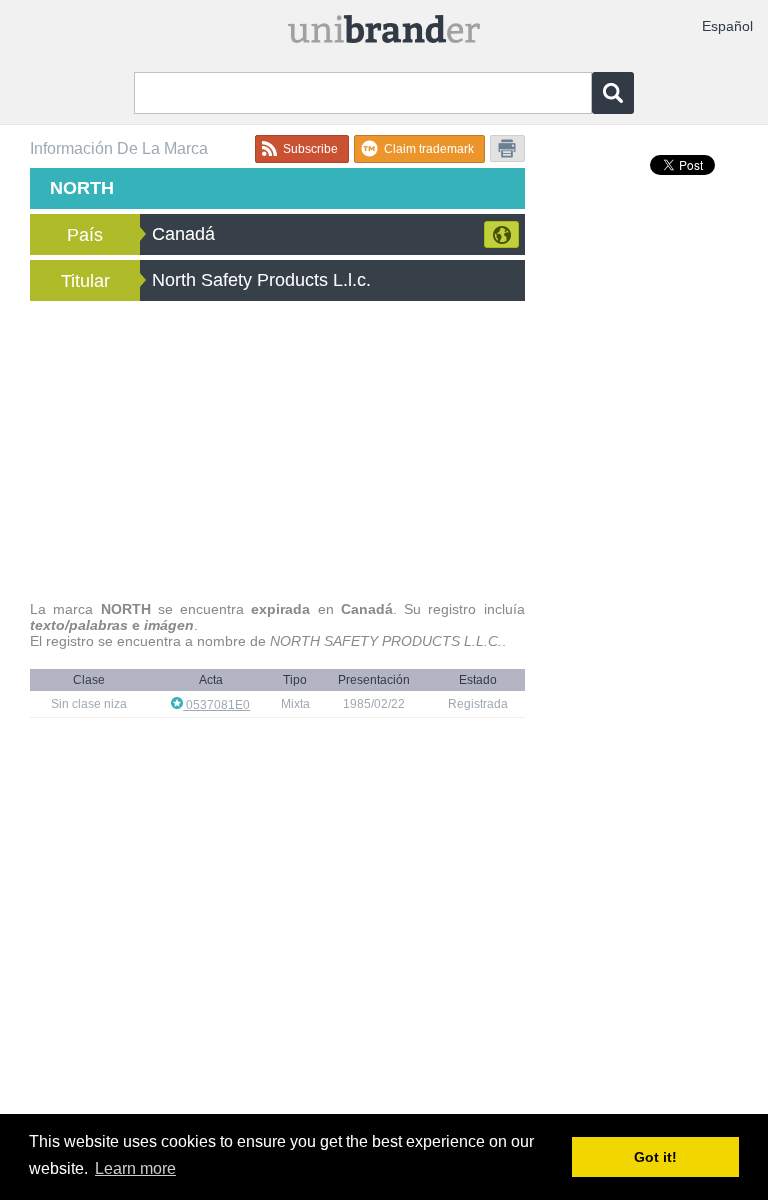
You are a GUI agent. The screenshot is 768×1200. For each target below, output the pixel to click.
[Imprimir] (507, 148)
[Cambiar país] (501, 234)
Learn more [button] (135, 1168)
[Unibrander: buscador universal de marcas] (384, 30)
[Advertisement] (277, 451)
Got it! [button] (655, 1157)
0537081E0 (216, 705)
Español (727, 26)
